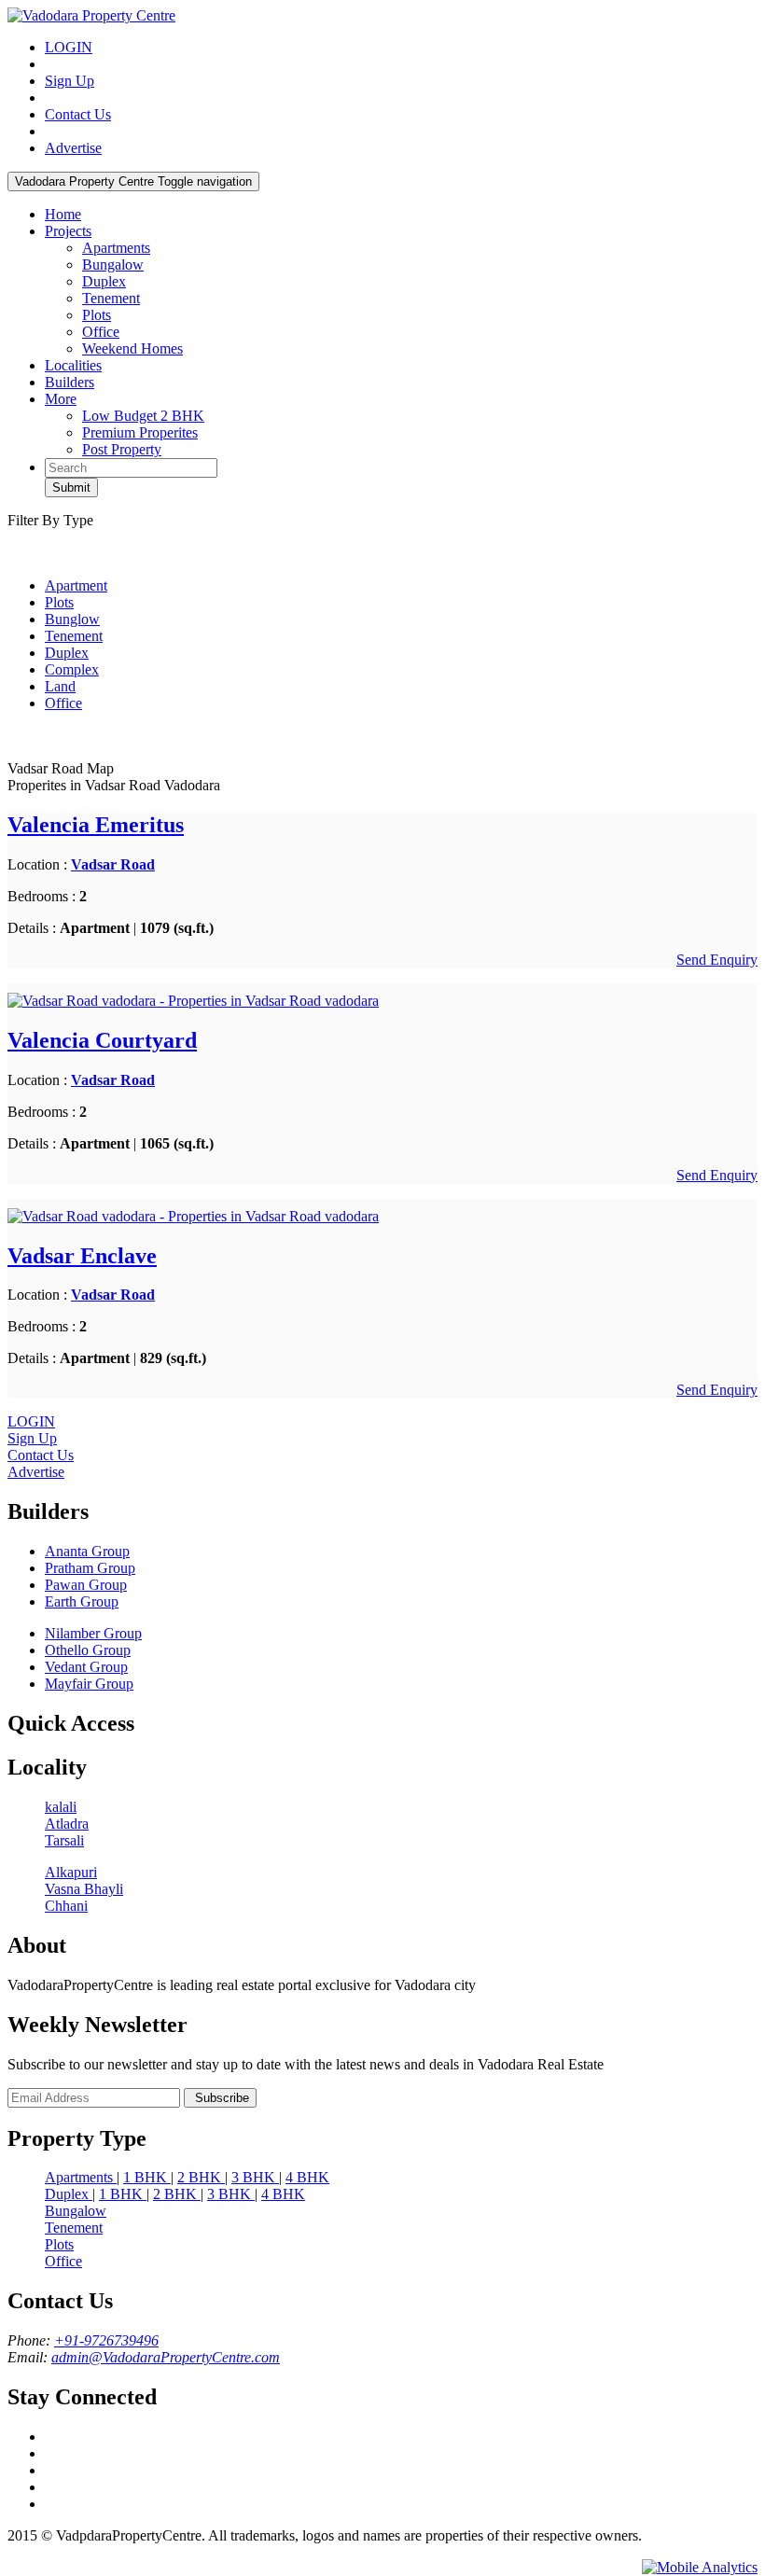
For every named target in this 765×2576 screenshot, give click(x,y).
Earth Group (82, 1601)
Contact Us (78, 114)
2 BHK (201, 2177)
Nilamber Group (93, 1633)
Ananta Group (87, 1551)
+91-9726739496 (106, 2340)
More (61, 399)
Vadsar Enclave (82, 1256)
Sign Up (70, 81)
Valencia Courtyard (102, 1040)
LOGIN (69, 47)
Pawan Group (86, 1585)
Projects (68, 231)
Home (63, 214)
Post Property (122, 449)
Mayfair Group (89, 1684)
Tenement (111, 298)
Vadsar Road (113, 864)
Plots (97, 315)
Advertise (73, 148)
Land (60, 686)
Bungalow (113, 265)
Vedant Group (86, 1667)
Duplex (104, 281)
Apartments (116, 248)
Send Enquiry (717, 960)
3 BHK (255, 2177)
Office (101, 332)
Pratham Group (90, 1568)
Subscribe (220, 2098)
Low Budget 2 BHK (143, 416)
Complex (72, 669)
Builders (70, 382)
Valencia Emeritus (96, 825)
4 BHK (307, 2177)
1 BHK (147, 2177)
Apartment (76, 585)
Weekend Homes (132, 348)
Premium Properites (140, 432)
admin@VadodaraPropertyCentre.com (166, 2357)
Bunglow (72, 619)
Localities (73, 365)
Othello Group (88, 1650)
